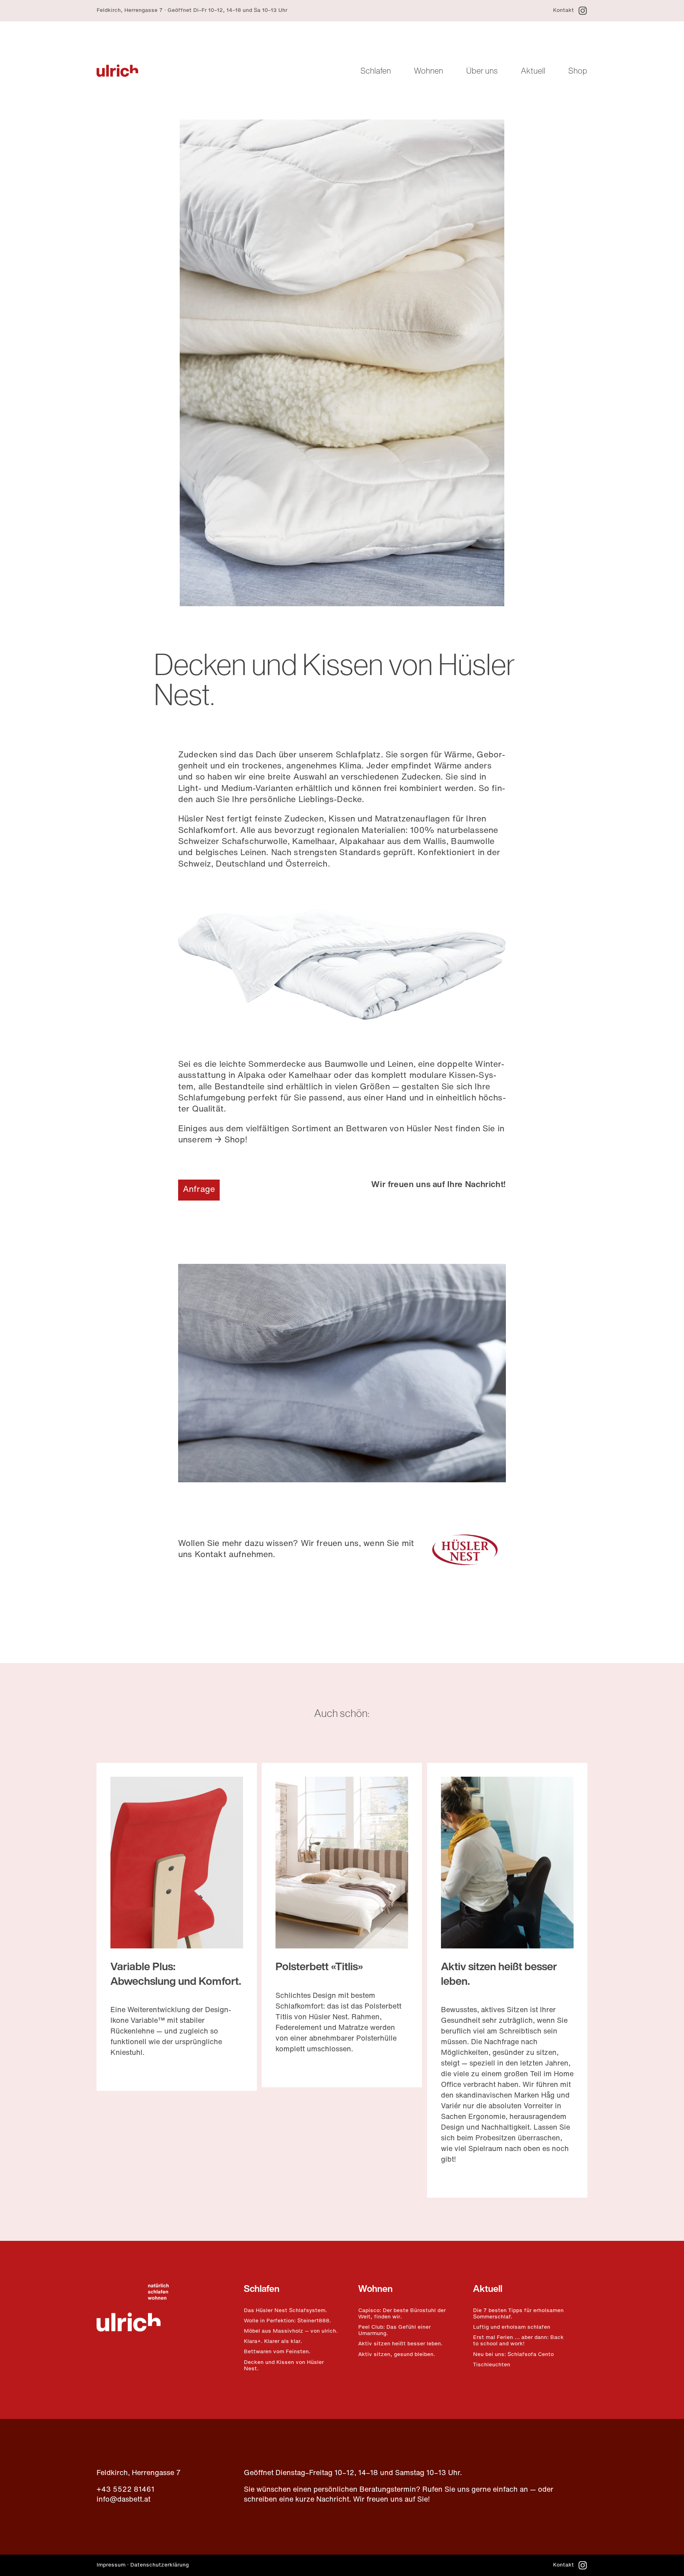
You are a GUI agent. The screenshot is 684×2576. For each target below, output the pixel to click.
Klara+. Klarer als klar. (273, 2342)
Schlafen (376, 70)
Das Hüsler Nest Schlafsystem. (285, 2311)
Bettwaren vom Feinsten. (277, 2352)
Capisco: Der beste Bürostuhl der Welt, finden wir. (402, 2314)
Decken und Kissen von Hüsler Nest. (284, 2366)
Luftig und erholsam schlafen (512, 2328)
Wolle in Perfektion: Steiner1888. (287, 2321)
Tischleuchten (492, 2365)
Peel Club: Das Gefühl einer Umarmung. (394, 2331)
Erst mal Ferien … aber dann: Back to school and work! (518, 2341)
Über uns (482, 70)
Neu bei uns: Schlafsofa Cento (513, 2355)
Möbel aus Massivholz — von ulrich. (291, 2331)
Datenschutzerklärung (160, 2565)
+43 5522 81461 (125, 2490)
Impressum (111, 2565)
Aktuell (533, 70)
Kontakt (563, 11)
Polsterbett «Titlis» (319, 1968)
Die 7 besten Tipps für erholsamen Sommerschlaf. (518, 2314)
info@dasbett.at (123, 2500)
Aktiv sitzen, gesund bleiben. (397, 2355)
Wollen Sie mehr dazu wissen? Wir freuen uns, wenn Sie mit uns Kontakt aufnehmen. (296, 1549)
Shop (578, 70)
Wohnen (429, 70)
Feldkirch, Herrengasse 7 (139, 2474)
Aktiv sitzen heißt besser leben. (400, 2344)
